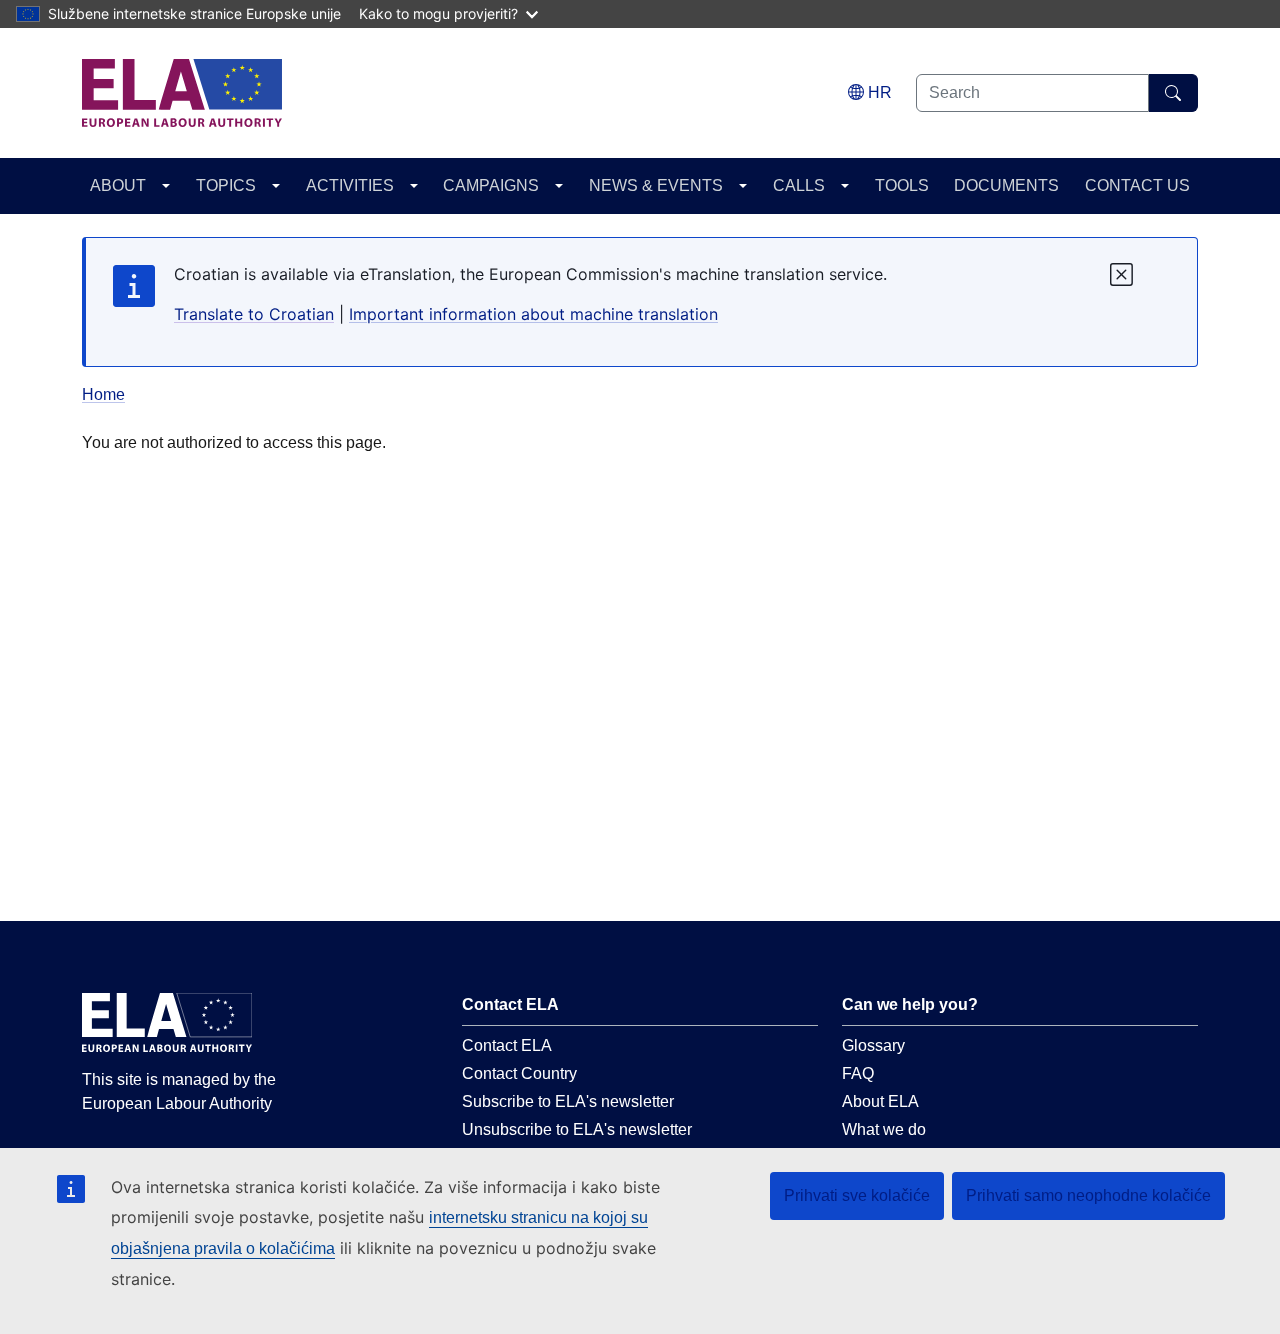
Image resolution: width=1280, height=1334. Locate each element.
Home (103, 394)
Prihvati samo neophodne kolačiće (1088, 1195)
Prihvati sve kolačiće (857, 1195)
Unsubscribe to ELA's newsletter (577, 1129)
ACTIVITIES (350, 185)
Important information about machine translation (533, 314)
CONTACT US (1137, 185)
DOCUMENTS (1006, 185)
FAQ (858, 1073)
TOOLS (902, 185)
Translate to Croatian (254, 314)
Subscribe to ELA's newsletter (568, 1101)
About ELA (880, 1101)
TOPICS (226, 185)
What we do (884, 1129)
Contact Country (519, 1073)
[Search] (1173, 93)
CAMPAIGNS (491, 185)
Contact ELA (507, 1045)
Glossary (873, 1045)
